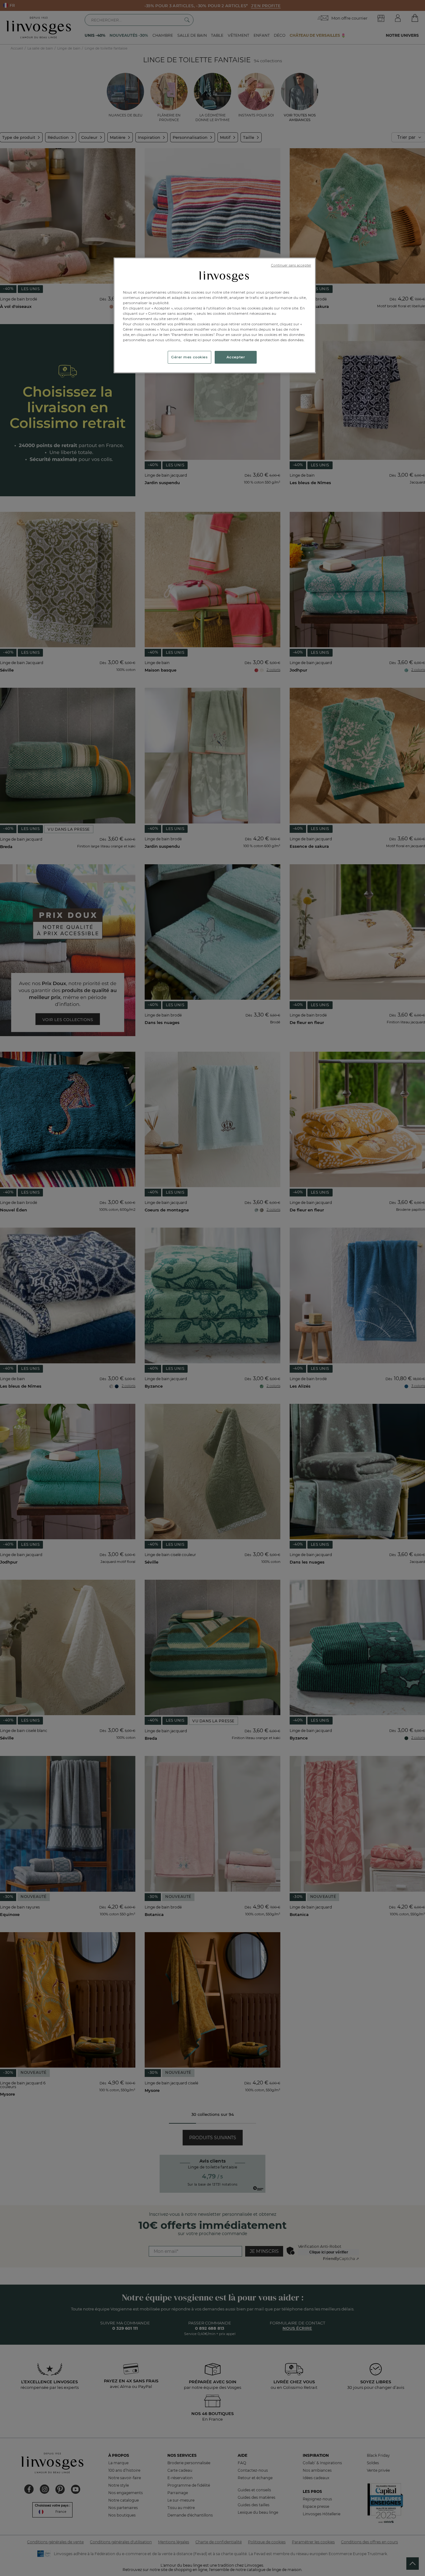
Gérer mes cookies (189, 357)
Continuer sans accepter (291, 265)
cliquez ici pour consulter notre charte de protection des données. (244, 340)
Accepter (236, 357)
